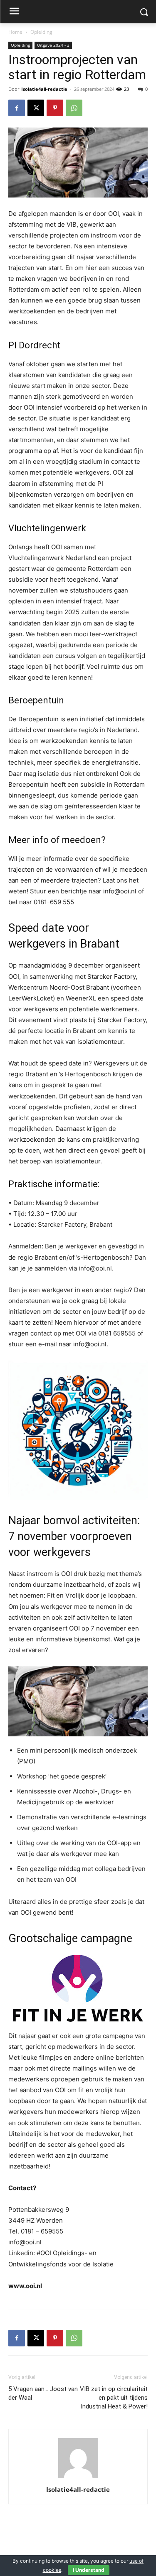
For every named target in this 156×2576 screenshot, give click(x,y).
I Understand (89, 2570)
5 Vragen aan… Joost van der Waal (43, 2393)
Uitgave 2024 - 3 (53, 45)
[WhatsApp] (74, 108)
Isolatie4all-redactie (44, 89)
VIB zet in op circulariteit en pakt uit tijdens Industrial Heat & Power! (114, 2398)
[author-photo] (78, 2478)
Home (15, 32)
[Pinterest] (55, 108)
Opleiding (41, 32)
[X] (36, 108)
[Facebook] (17, 108)
